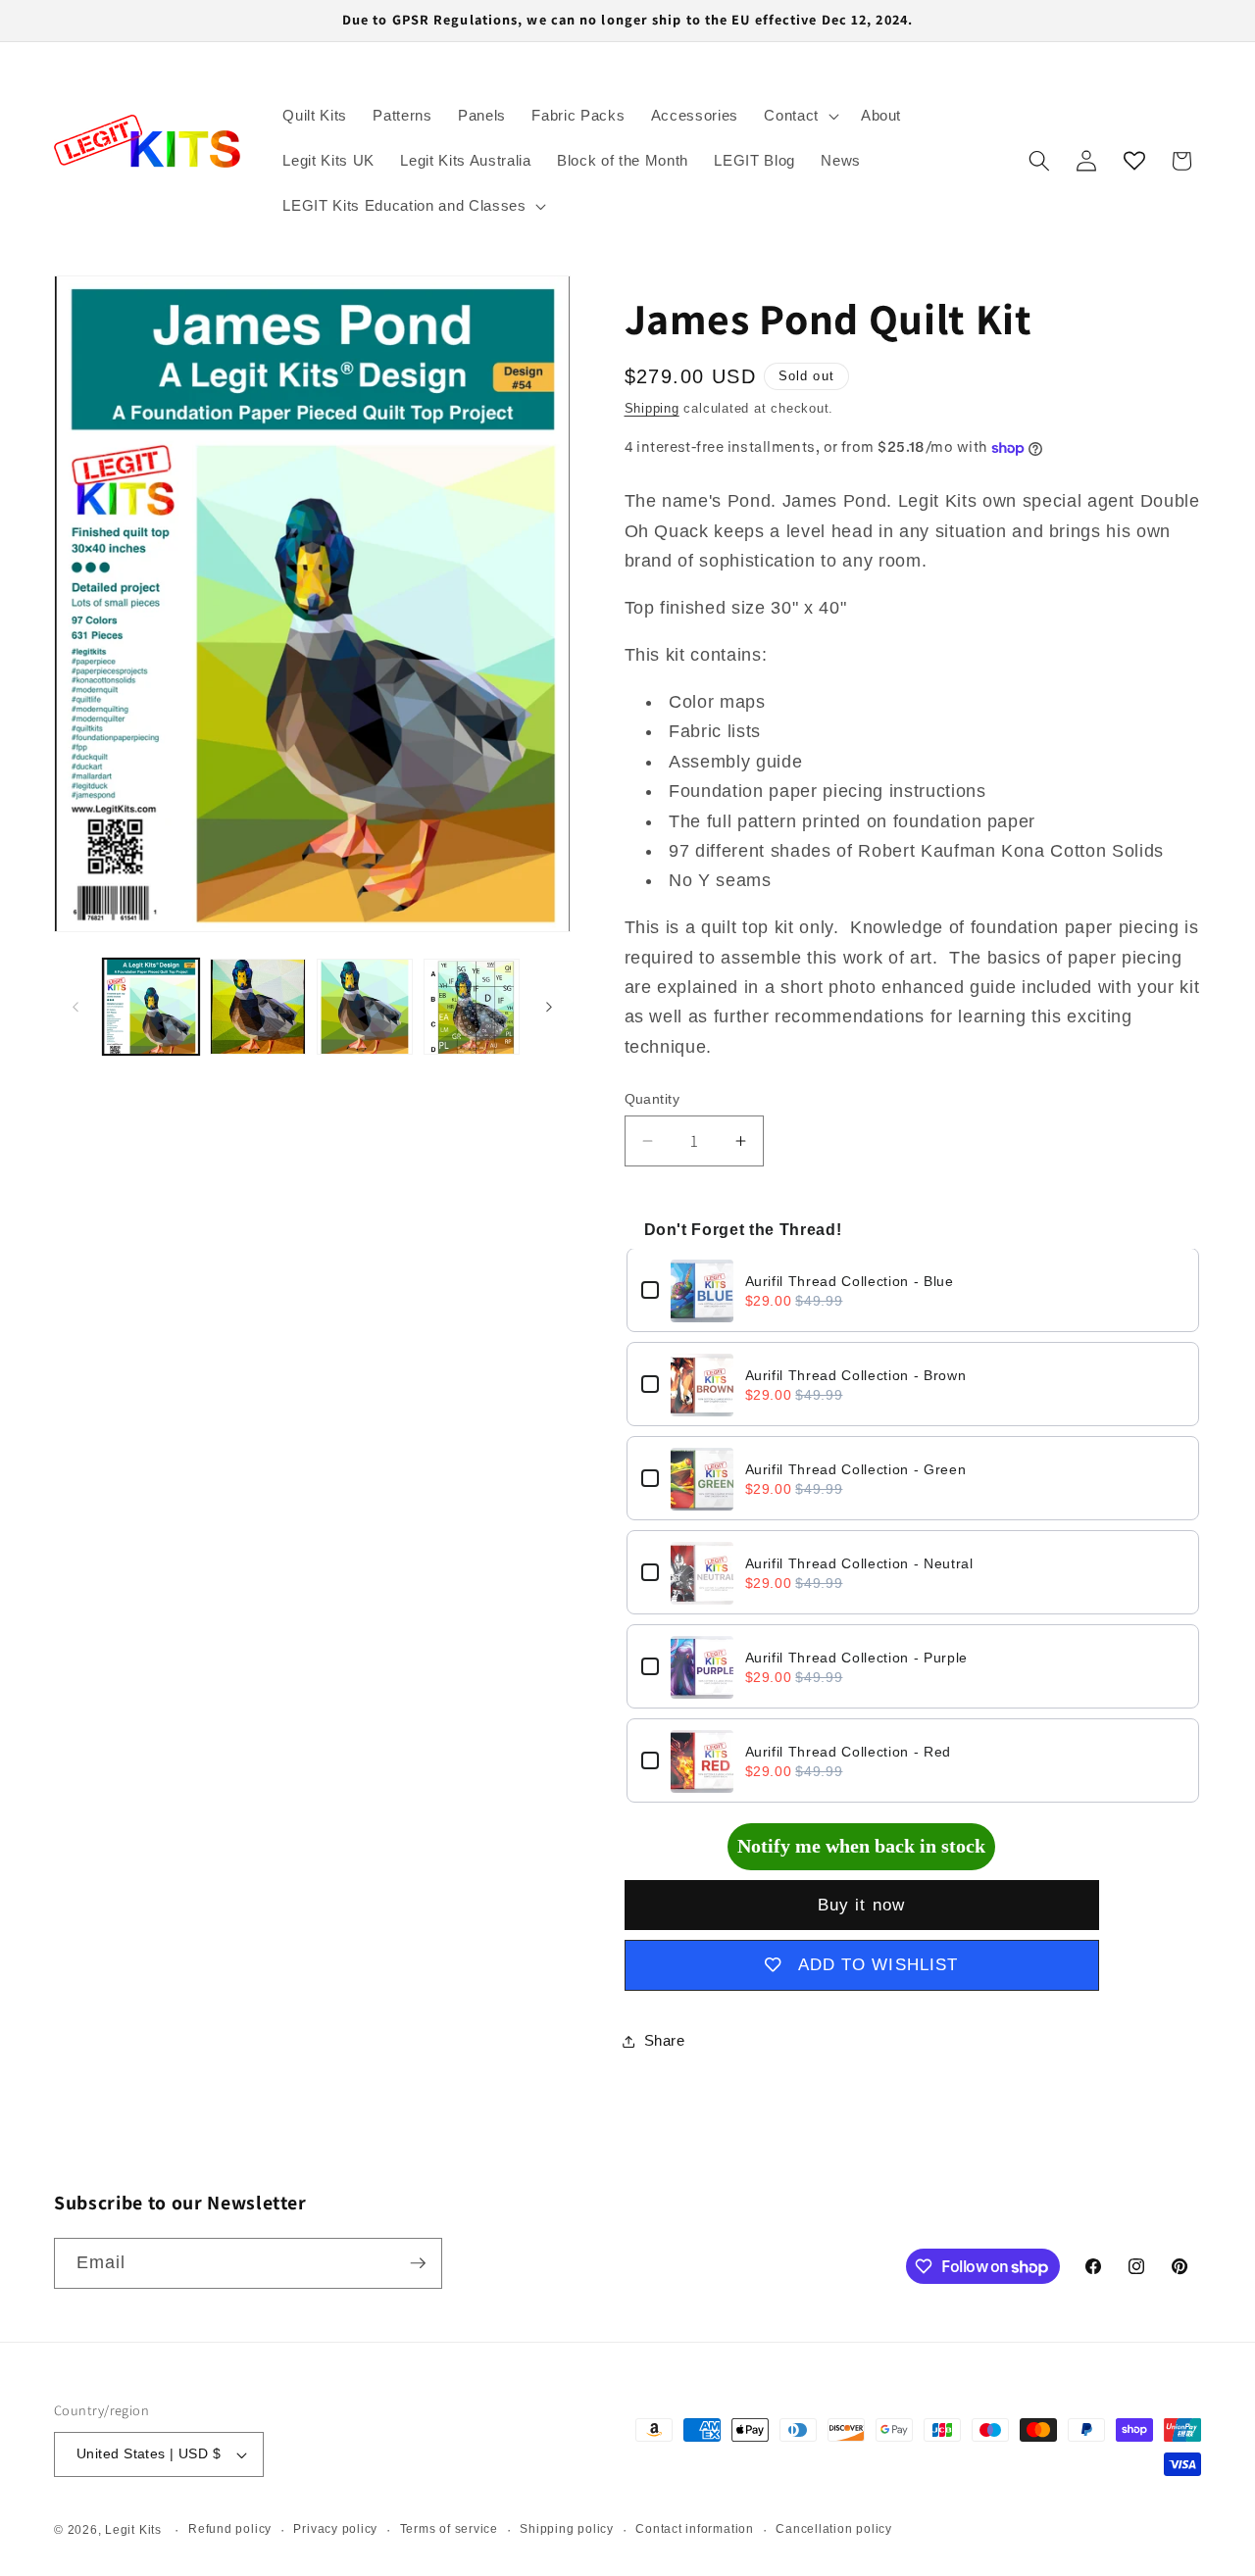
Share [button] (665, 2040)
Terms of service (449, 2529)
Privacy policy (335, 2529)
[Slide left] (75, 1007)
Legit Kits (133, 2530)
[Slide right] (549, 1007)
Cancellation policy (834, 2529)
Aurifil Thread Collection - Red (848, 1753)
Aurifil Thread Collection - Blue (850, 1282)
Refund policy (230, 2529)
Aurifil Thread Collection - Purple (856, 1659)
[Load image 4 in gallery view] (472, 1007)
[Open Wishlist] (1134, 161)
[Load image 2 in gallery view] (258, 1007)
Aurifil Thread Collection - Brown (856, 1376)
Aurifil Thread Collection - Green (856, 1470)
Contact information (695, 2529)
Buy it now (861, 1905)
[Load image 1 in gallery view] (151, 1007)
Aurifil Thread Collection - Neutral (859, 1564)
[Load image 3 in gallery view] (365, 1007)
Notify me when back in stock (861, 1846)
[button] (800, 116)
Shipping (652, 408)
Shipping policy (567, 2529)
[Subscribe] (418, 2263)
